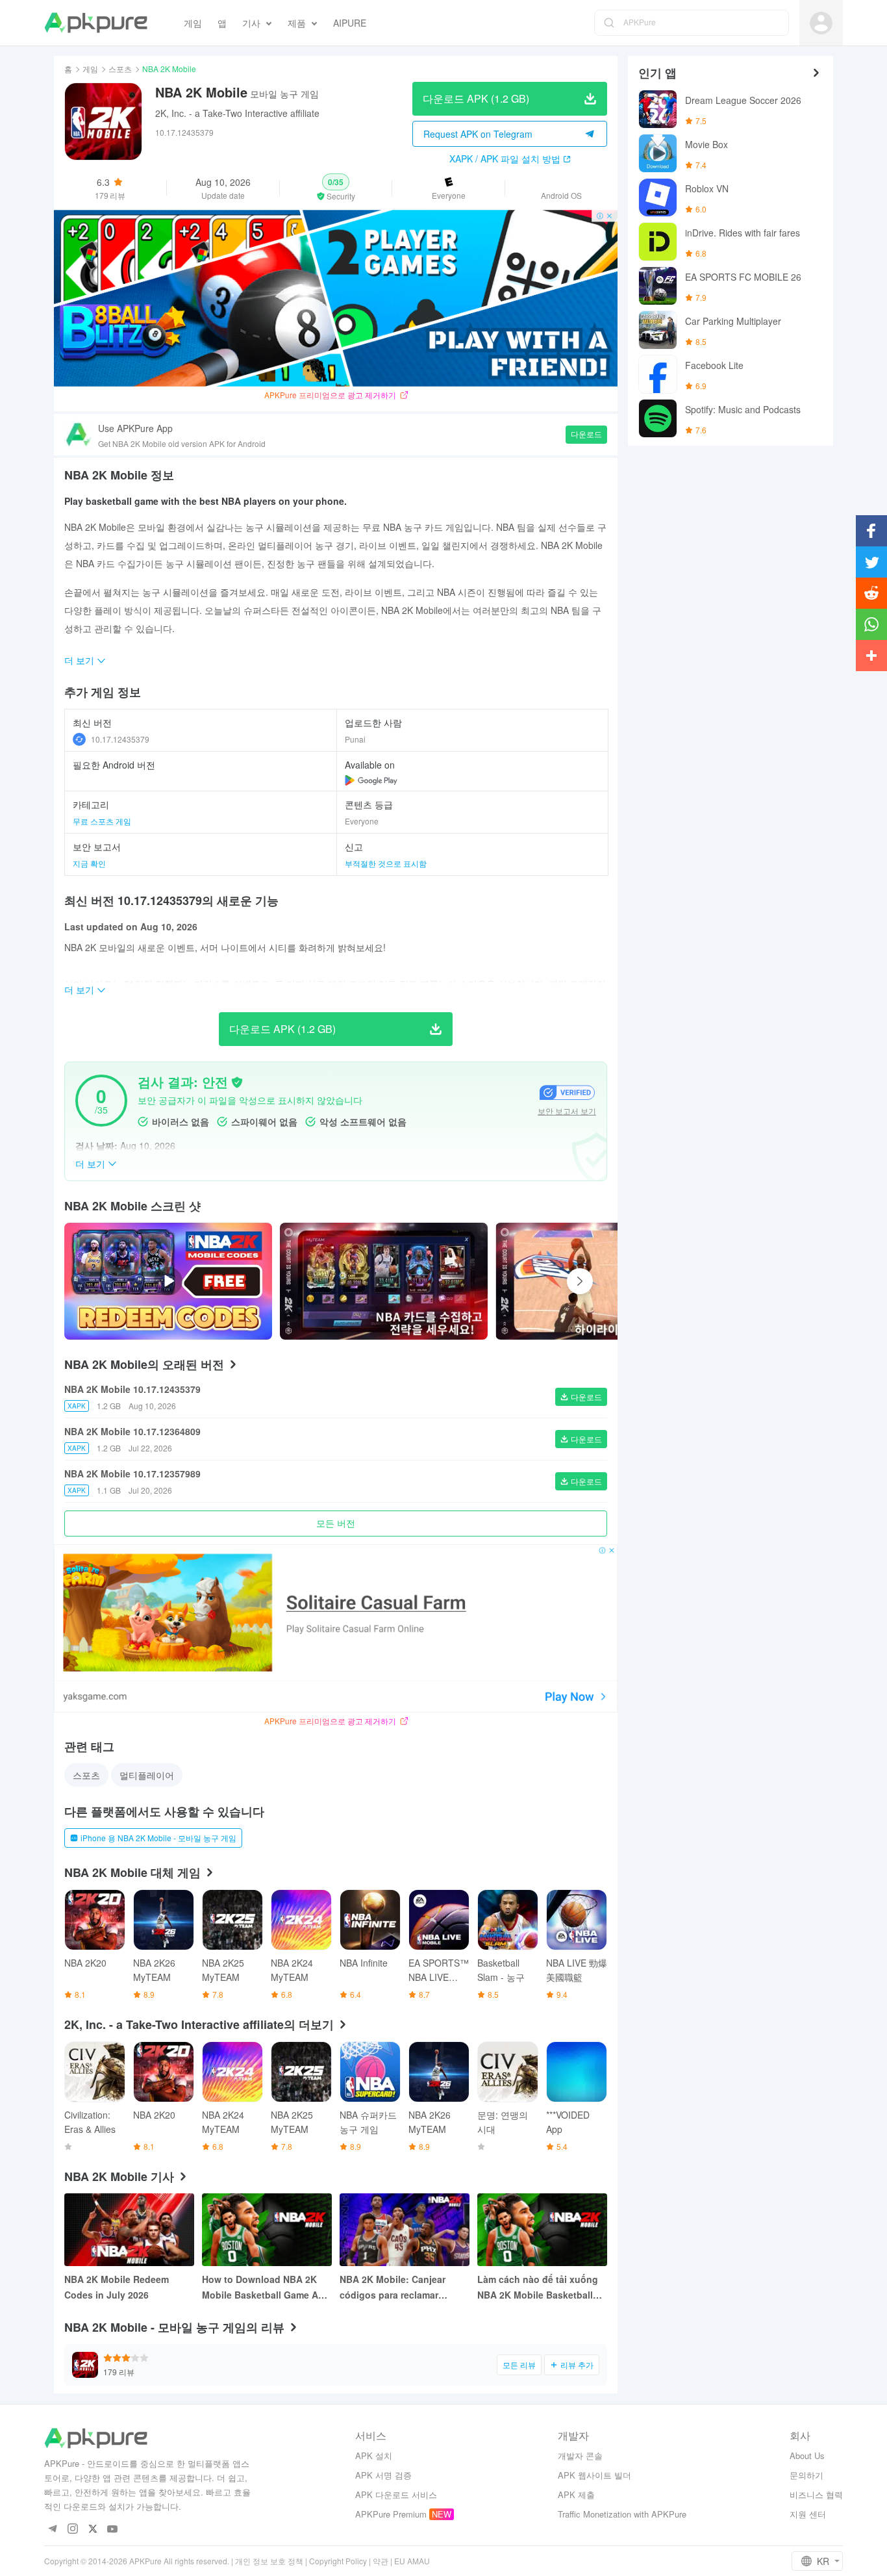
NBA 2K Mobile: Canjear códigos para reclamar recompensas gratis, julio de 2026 (403, 2288)
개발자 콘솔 (580, 2455)
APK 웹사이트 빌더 (594, 2475)
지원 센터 (808, 2514)
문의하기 (806, 2475)
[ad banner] (336, 298)
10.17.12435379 (120, 739)
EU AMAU (412, 2561)
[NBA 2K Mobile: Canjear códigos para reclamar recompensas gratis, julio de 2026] (405, 2230)
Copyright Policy (338, 2561)
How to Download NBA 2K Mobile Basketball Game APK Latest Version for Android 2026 (266, 2288)
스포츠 (120, 69)
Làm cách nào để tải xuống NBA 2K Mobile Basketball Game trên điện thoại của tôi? (538, 2288)
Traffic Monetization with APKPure (622, 2514)
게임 (90, 69)
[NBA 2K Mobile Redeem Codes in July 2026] (129, 2230)
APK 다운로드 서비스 (396, 2494)
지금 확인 (89, 863)
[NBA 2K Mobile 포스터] (384, 1281)
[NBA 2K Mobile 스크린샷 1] (599, 1281)
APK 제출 (576, 2494)
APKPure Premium (391, 2514)
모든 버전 (336, 1523)
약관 (381, 2561)
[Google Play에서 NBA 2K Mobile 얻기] (371, 780)
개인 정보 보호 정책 (269, 2561)
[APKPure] (96, 23)
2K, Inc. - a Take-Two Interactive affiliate (237, 113)
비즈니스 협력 (816, 2494)
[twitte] (93, 2530)
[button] (336, 188)
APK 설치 (374, 2455)
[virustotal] (237, 1082)
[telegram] (52, 2530)
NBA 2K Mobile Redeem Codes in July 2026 (117, 2287)
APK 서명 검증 (383, 2475)
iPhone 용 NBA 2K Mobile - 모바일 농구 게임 (158, 1838)
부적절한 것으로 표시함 (386, 863)
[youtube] (113, 2530)
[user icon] (821, 23)
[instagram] (72, 2530)
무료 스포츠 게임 (102, 821)
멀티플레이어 (147, 1775)
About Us (807, 2455)
